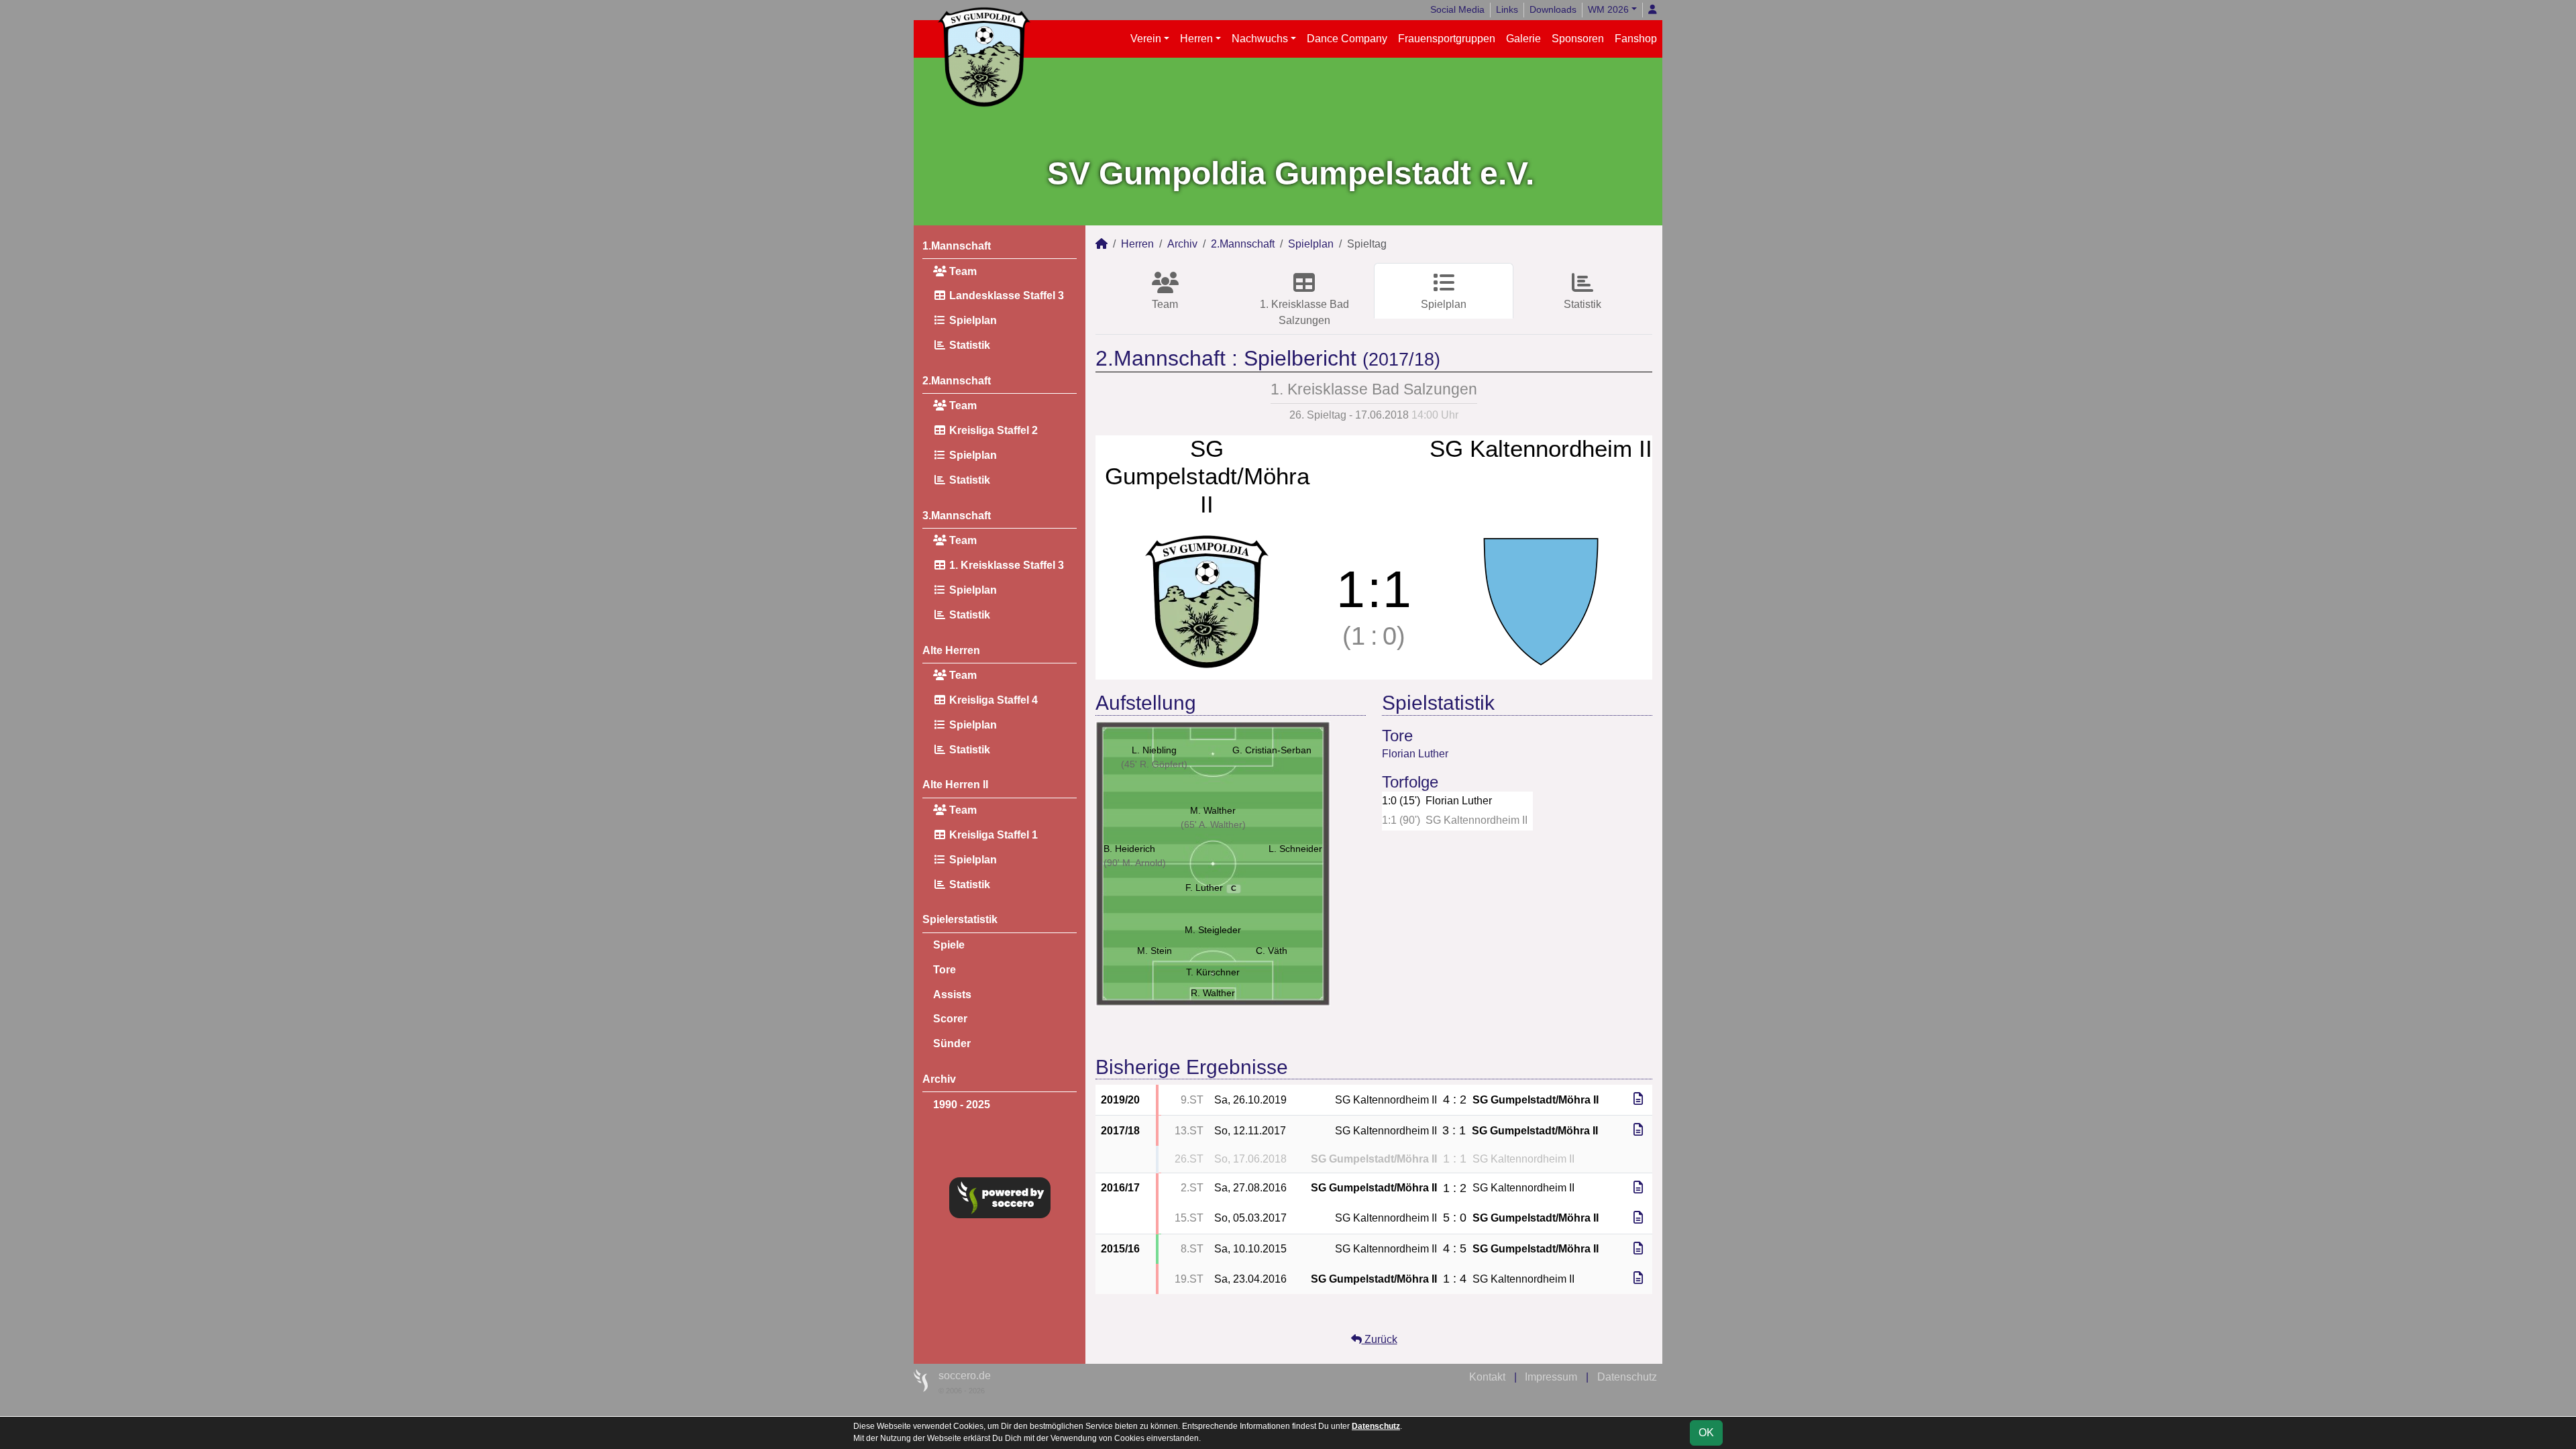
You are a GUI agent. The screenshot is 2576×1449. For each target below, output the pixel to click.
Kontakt (1487, 1377)
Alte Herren (951, 650)
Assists (952, 995)
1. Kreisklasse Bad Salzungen (1304, 312)
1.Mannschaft (957, 246)
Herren (1196, 39)
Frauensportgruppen (1447, 39)
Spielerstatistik (960, 919)
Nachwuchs (1260, 39)
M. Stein (1155, 951)
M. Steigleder (1213, 930)
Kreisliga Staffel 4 (992, 700)
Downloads (1553, 9)
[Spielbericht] (1638, 1099)
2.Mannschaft (957, 381)
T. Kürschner (1213, 972)
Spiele (949, 945)
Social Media (1457, 9)
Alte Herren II (955, 785)
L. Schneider (1295, 849)
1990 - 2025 (962, 1105)
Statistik (968, 345)
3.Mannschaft (957, 516)
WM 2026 (1608, 9)
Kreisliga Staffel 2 (992, 430)
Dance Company (1347, 39)
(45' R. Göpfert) (1154, 764)
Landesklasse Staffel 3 (1005, 296)
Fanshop (1636, 39)
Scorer (950, 1019)
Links (1507, 9)
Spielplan (972, 320)
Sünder (952, 1043)
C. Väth (1272, 951)
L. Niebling (1154, 750)
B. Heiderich (1129, 849)
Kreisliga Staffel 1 (992, 835)
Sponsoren (1578, 39)
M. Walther (1213, 810)
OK (1706, 1433)
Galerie (1523, 39)
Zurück (1380, 1339)
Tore (945, 970)
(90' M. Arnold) (1135, 863)
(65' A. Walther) (1213, 824)
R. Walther (1213, 993)
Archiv (939, 1079)
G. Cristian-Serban (1272, 750)
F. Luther (1211, 888)
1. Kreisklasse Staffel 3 (1005, 565)
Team (962, 271)
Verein (1146, 39)
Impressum (1551, 1377)
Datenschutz (1627, 1377)
